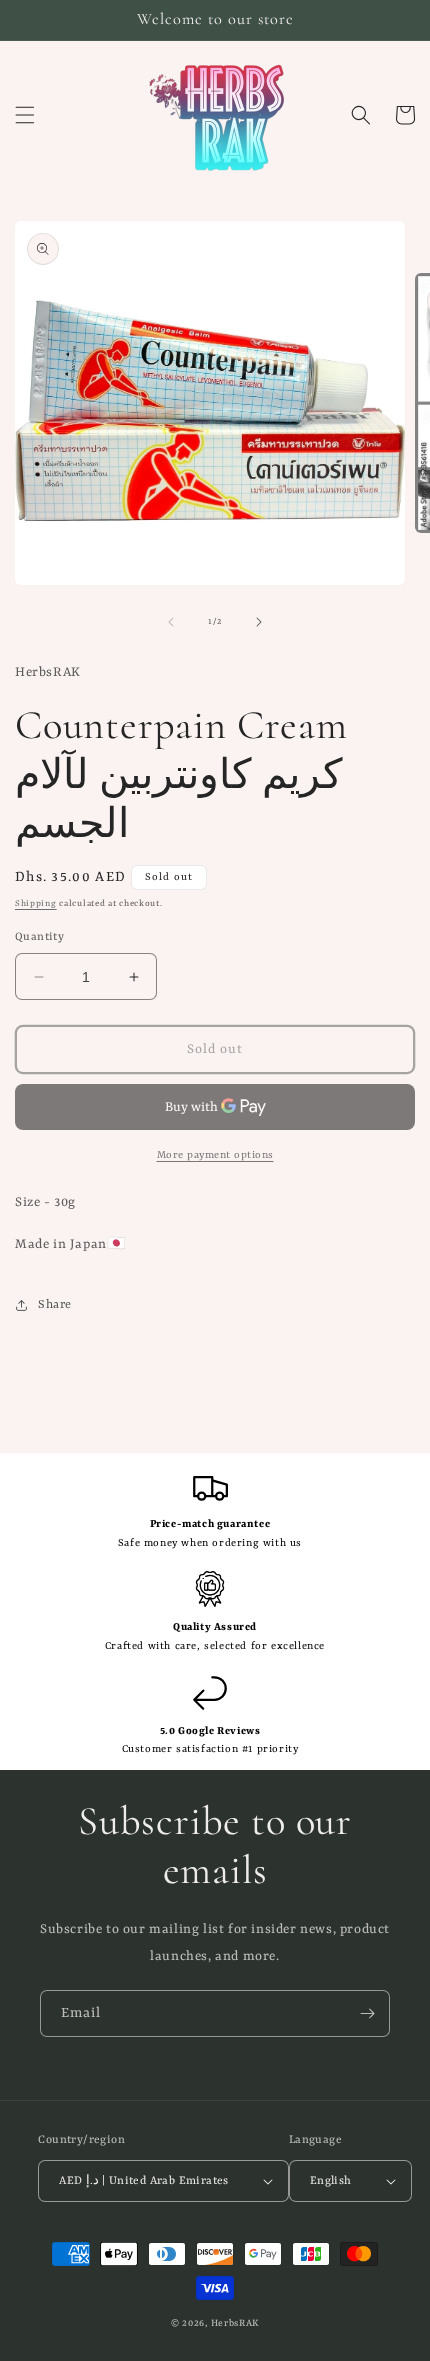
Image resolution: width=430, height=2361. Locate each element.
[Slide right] (259, 622)
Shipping (36, 904)
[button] (25, 115)
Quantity (39, 937)
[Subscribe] (367, 2013)
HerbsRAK (235, 2323)
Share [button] (55, 1305)
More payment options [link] (215, 1155)
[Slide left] (171, 622)
